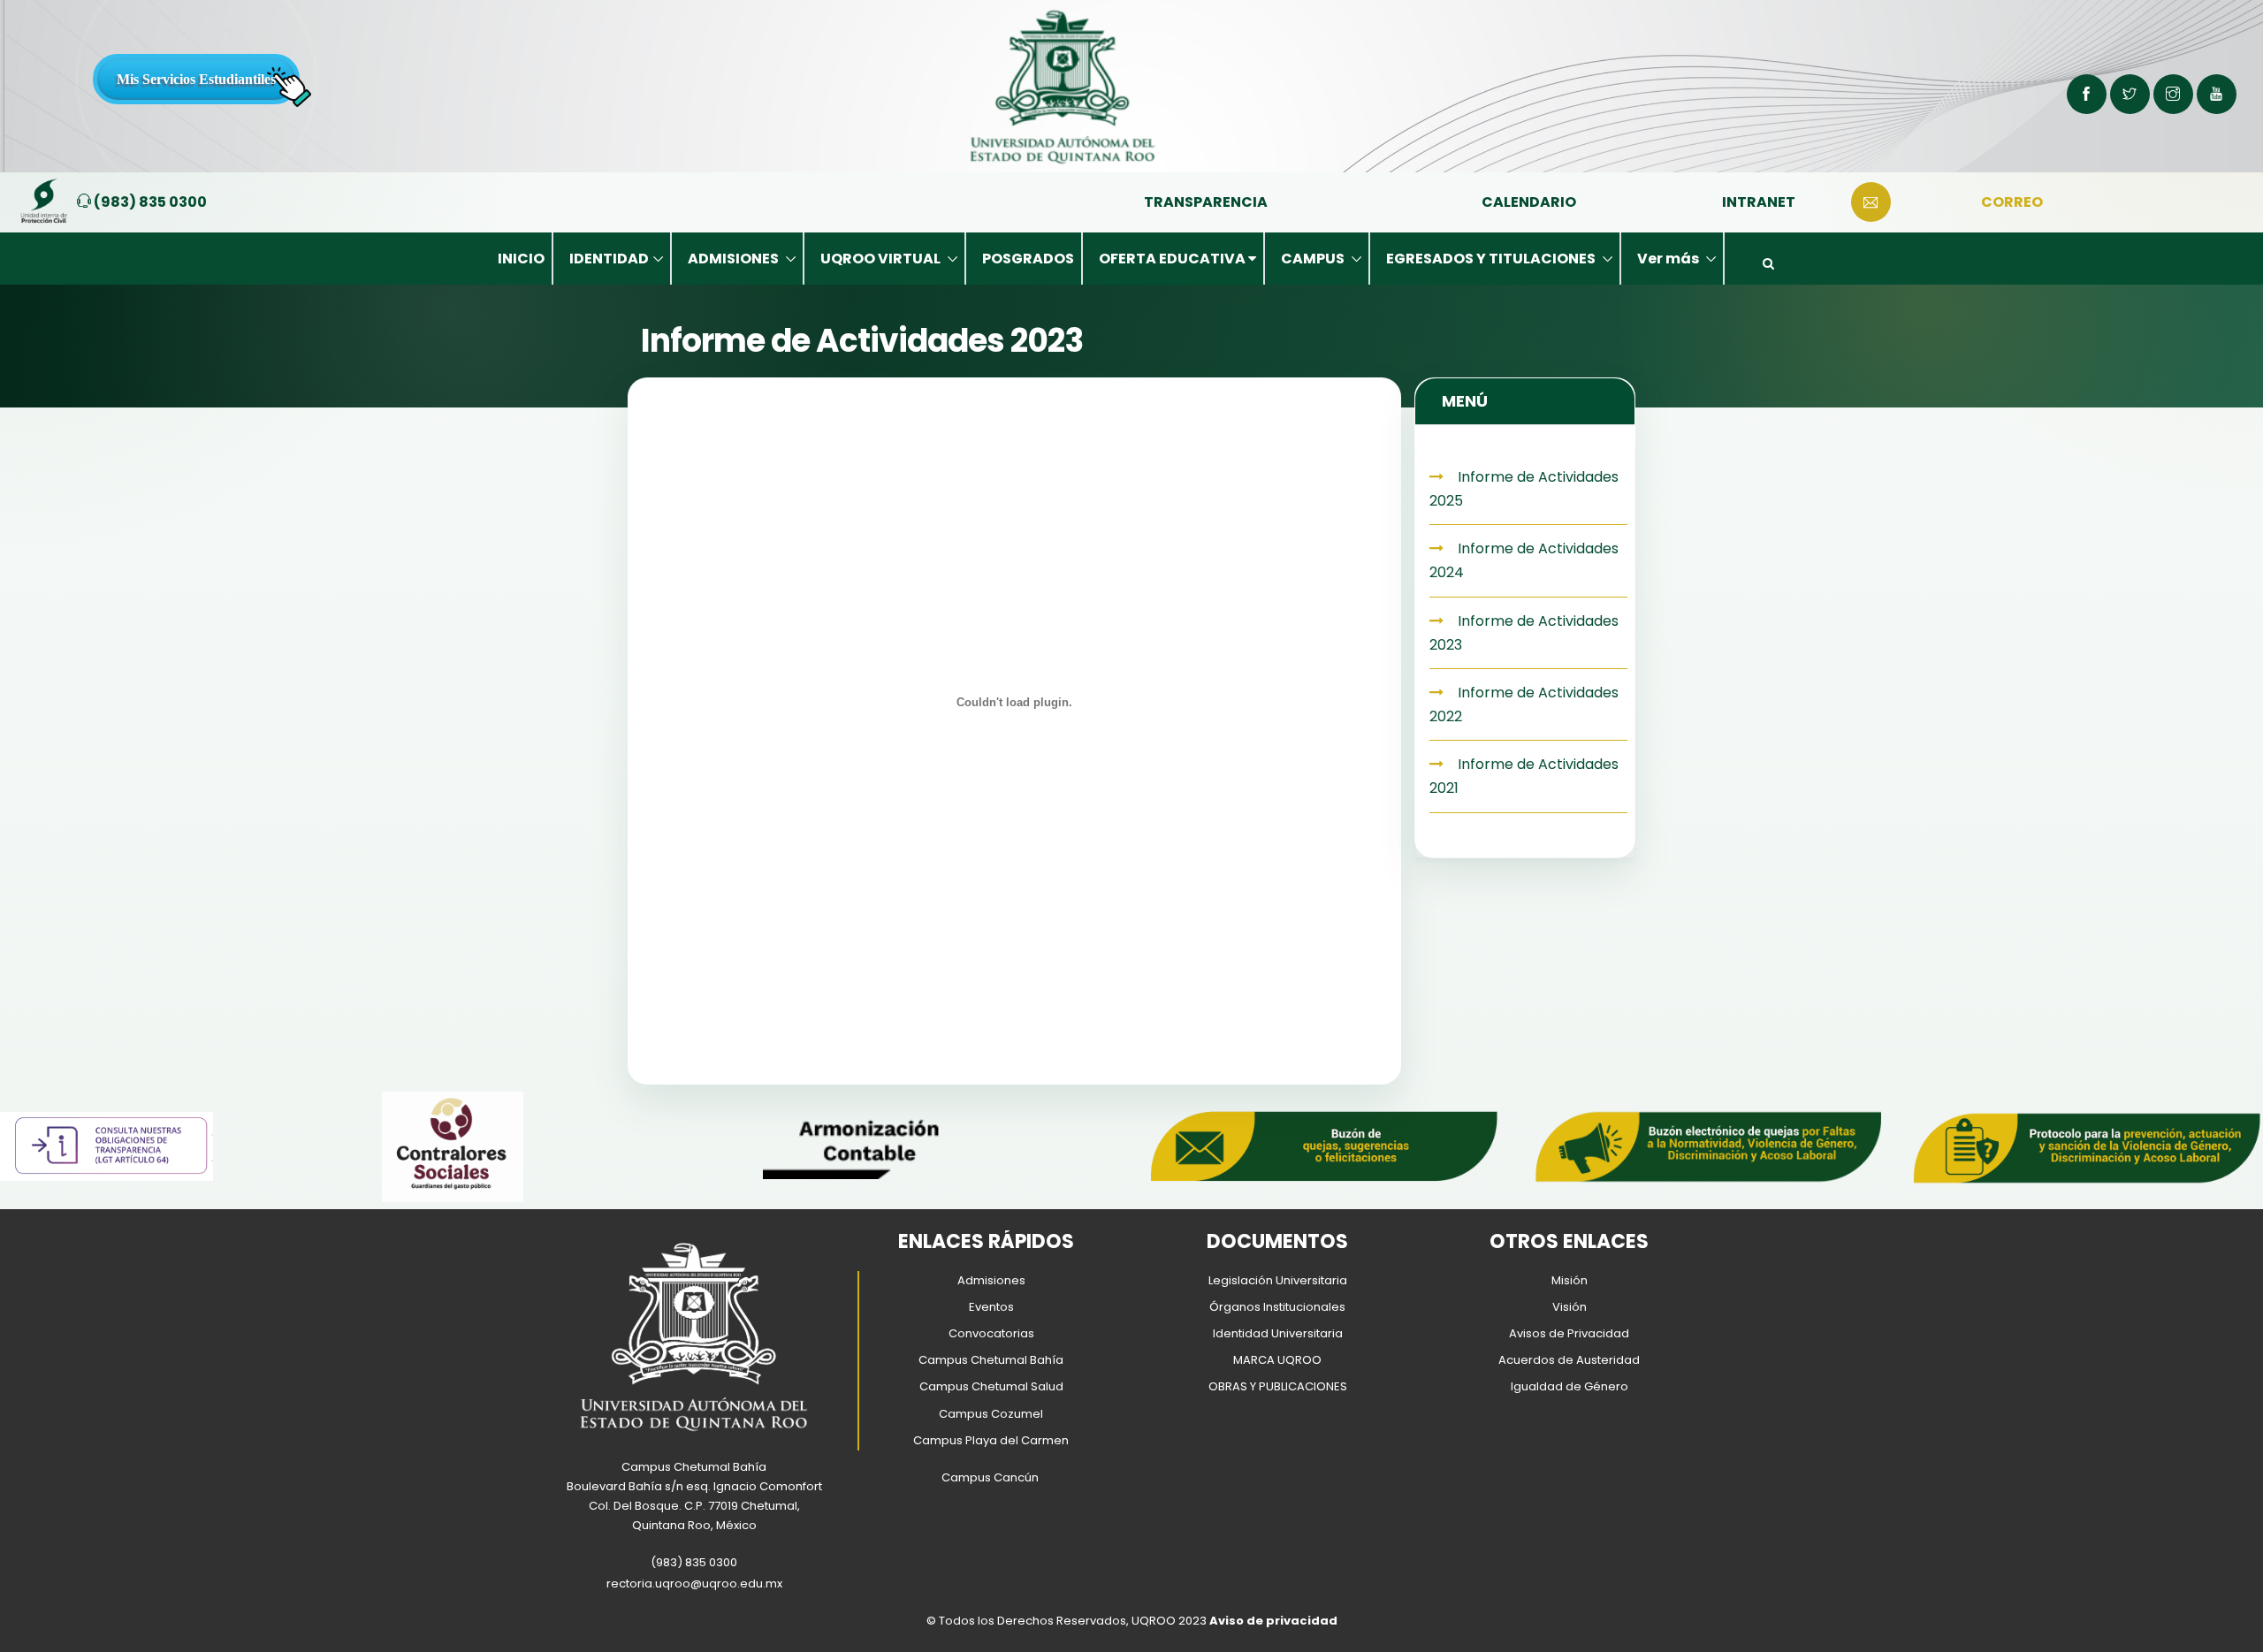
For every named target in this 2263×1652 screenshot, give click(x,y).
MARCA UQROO (1277, 1360)
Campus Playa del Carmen (991, 1440)
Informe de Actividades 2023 (1524, 633)
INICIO (521, 259)
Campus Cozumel (991, 1414)
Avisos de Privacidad (1569, 1333)
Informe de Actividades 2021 (1524, 776)
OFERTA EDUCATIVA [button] (1173, 259)
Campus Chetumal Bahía (991, 1360)
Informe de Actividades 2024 (1524, 560)
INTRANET (1759, 202)
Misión (1570, 1280)
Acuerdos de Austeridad (1569, 1360)
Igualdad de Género (1570, 1386)
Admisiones (991, 1280)
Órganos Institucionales (1277, 1307)
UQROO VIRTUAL (882, 259)
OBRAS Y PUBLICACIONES (1278, 1386)
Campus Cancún (990, 1477)
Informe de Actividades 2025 (1524, 489)
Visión (1570, 1307)
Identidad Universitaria (1278, 1333)
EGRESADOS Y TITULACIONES (1492, 259)
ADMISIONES (735, 259)
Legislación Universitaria (1278, 1280)
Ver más (1669, 259)
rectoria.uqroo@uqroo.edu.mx (694, 1583)
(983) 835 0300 (149, 202)
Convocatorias (991, 1333)
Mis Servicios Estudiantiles (196, 79)
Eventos (991, 1307)
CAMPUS (1314, 259)
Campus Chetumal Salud (991, 1386)
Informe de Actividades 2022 (1524, 704)
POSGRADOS (1028, 259)
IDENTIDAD (609, 259)
